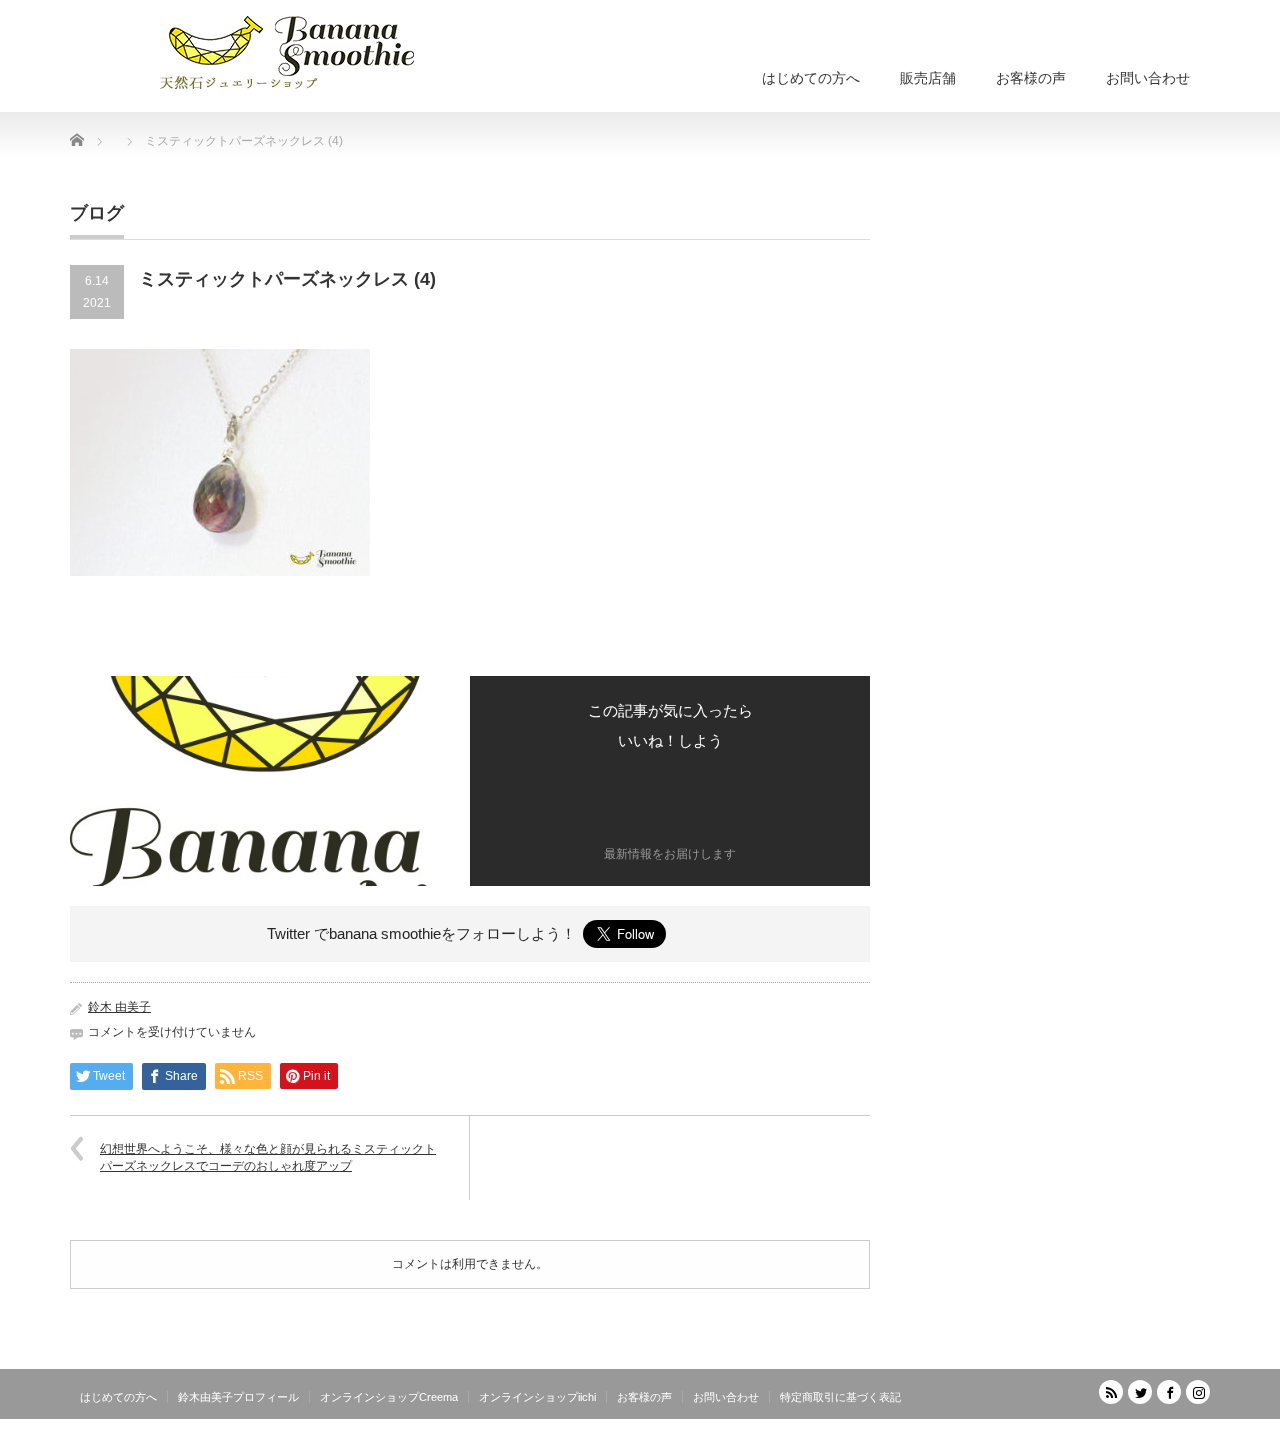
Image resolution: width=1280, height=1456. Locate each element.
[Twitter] (1140, 1392)
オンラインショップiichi (537, 1397)
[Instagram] (1198, 1392)
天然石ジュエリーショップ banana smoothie (1089, 1441)
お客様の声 (1031, 78)
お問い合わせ (1148, 78)
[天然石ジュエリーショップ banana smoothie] (317, 50)
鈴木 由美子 (119, 1007)
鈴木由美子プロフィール (238, 1397)
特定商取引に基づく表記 (840, 1397)
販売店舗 (928, 78)
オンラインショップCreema (389, 1397)
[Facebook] (1169, 1392)
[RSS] (1111, 1392)
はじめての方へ (811, 78)
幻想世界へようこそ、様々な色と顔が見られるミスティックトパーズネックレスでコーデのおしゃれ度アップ (268, 1157)
